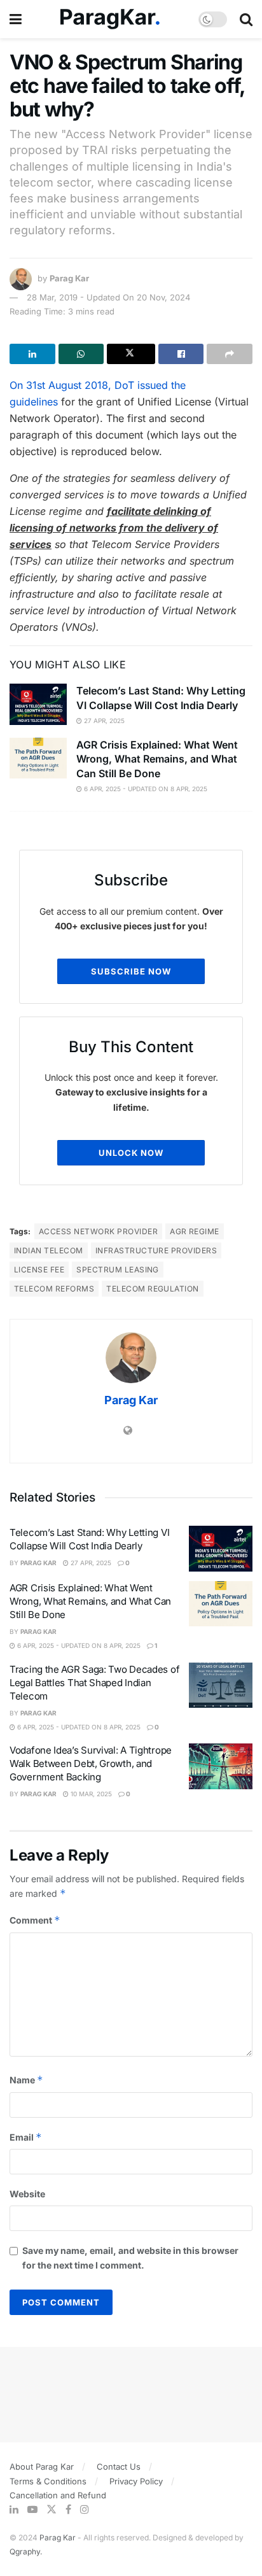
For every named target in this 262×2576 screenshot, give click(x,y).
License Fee (39, 1270)
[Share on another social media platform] (230, 354)
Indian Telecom (49, 1250)
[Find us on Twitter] (52, 2509)
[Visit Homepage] (110, 19)
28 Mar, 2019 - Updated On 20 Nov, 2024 (108, 297)
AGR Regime (195, 1231)
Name (26, 2080)
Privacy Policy (136, 2481)
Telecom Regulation (153, 1289)
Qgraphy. (26, 2551)
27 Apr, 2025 (103, 721)
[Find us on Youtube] (32, 2509)
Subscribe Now (131, 971)
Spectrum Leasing (118, 1270)
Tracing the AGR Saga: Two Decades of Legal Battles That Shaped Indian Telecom (94, 1683)
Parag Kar (69, 278)
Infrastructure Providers (156, 1250)
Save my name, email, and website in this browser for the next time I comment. (130, 2257)
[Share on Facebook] (181, 354)
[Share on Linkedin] (32, 354)
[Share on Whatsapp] (81, 354)
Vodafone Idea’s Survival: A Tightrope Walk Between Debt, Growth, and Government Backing (91, 1763)
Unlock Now (131, 1153)
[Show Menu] (16, 19)
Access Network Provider (98, 1231)
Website (27, 2194)
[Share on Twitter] (131, 354)
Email (26, 2137)
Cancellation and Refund (58, 2495)
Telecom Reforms (54, 1289)
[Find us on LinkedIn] (14, 2509)
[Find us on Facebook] (68, 2509)
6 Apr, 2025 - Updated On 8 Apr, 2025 (145, 789)
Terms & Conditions (48, 2481)
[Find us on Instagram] (85, 2509)
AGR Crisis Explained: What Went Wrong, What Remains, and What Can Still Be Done (157, 759)
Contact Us (119, 2467)
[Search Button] (246, 19)
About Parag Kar (42, 2467)
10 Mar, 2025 (90, 1794)
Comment (35, 1920)
